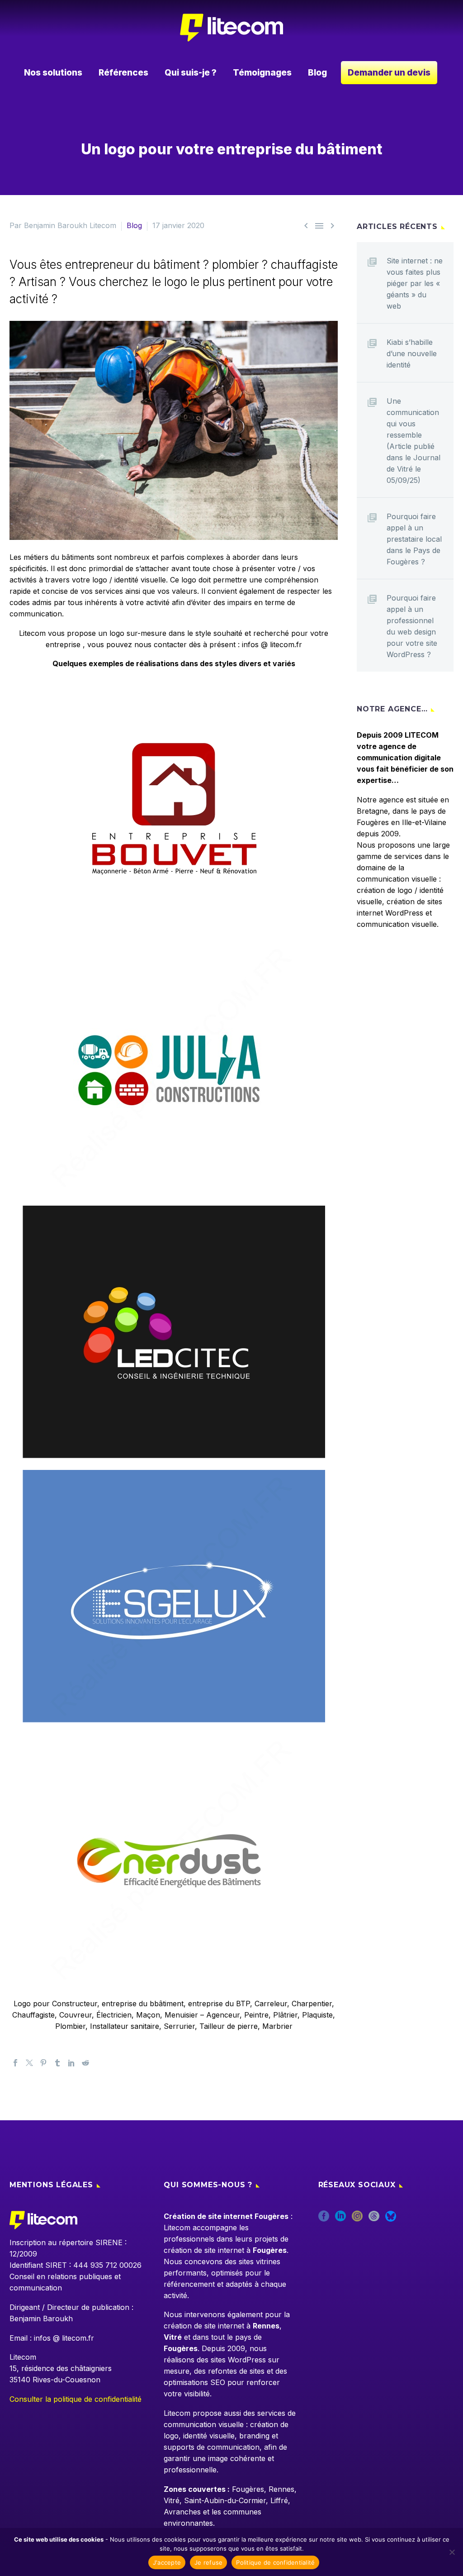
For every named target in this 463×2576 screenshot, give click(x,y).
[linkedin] (340, 2219)
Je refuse (208, 2562)
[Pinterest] (43, 2063)
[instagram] (357, 2219)
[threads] (374, 2219)
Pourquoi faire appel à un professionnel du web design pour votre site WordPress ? (412, 626)
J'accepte (167, 2562)
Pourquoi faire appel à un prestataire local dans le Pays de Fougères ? (414, 539)
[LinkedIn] (71, 2063)
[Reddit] (85, 2063)
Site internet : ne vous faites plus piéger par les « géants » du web (415, 283)
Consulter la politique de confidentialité (76, 2399)
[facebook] (324, 2219)
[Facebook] (15, 2063)
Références (123, 73)
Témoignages (262, 73)
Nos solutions (53, 73)
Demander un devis (389, 73)
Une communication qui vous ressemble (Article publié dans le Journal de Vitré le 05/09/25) (413, 441)
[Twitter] (29, 2063)
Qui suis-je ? (191, 73)
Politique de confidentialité (275, 2562)
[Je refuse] (452, 2552)
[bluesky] (391, 2219)
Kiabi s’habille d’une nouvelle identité (412, 353)
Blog (317, 73)
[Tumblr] (57, 2063)
